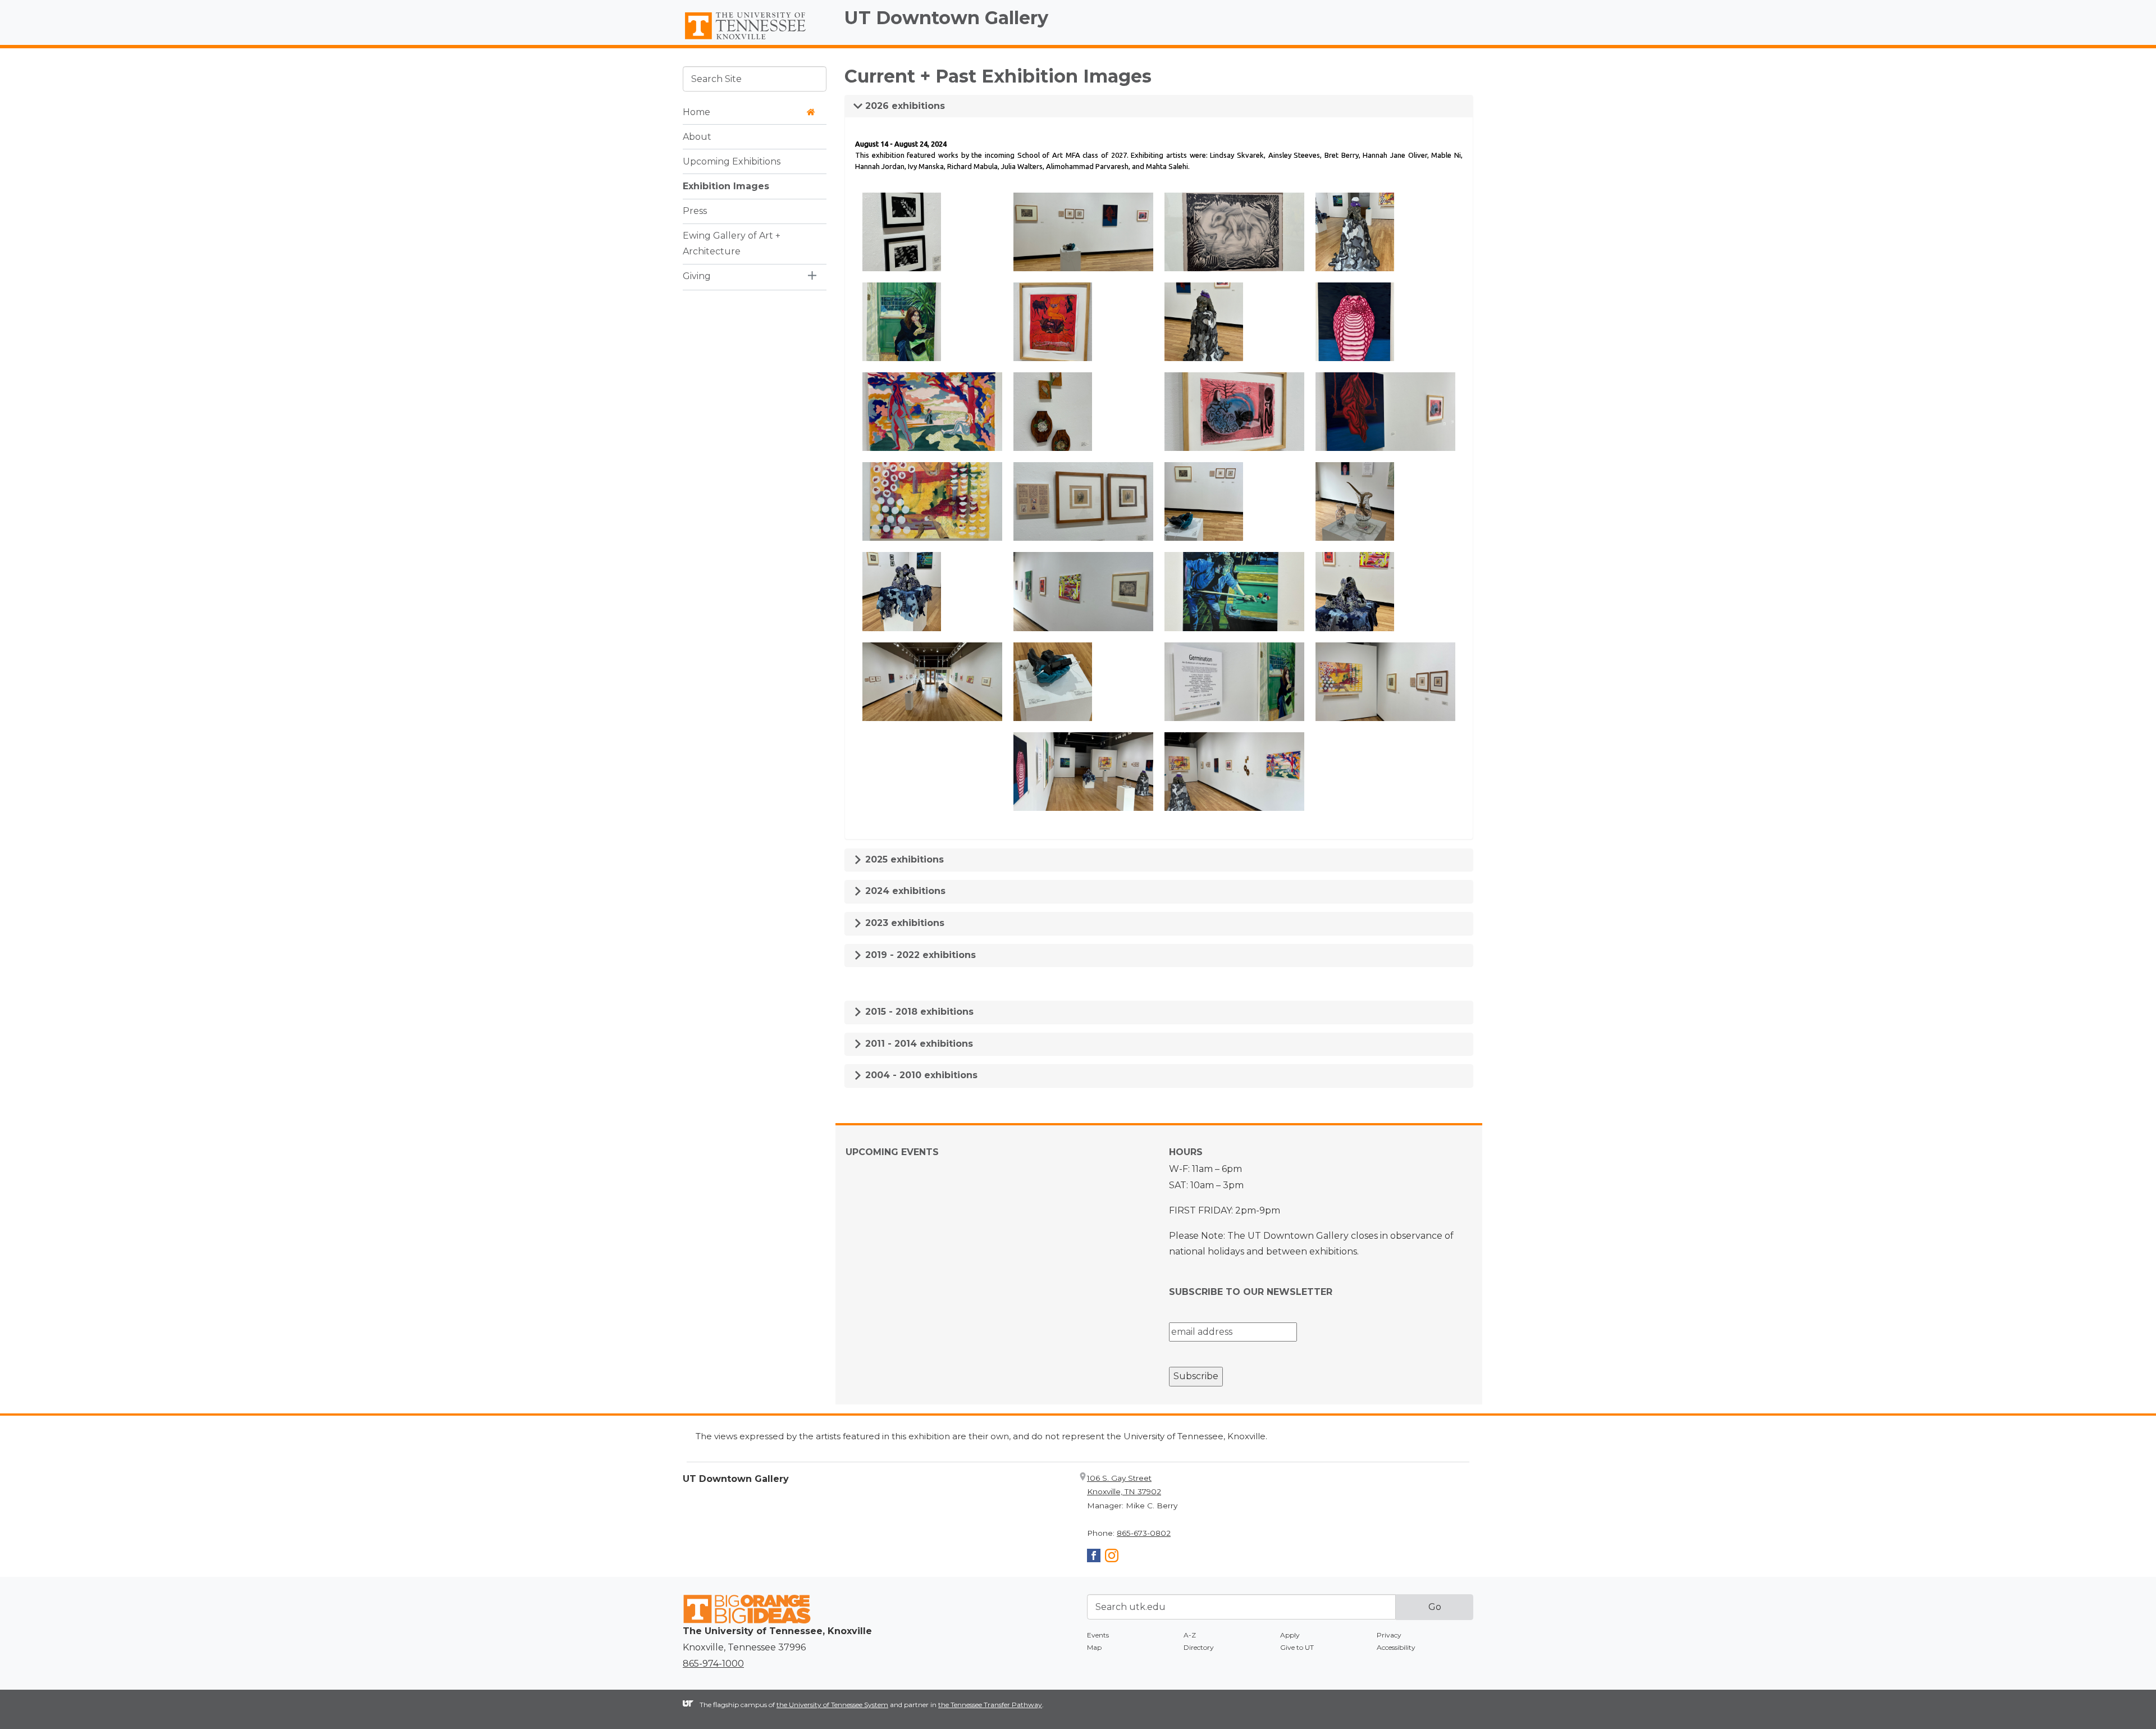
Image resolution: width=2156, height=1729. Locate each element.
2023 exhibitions (903, 923)
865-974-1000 (713, 1664)
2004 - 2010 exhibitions (920, 1075)
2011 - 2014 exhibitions (918, 1044)
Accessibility (1396, 1647)
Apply (1290, 1635)
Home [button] (696, 111)
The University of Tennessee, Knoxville (755, 40)
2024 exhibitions (904, 891)
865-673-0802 (1144, 1533)
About (697, 136)
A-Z (1190, 1635)
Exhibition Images (726, 186)
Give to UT (1297, 1647)
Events (1098, 1635)
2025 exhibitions (903, 859)
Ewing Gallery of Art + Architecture (732, 243)
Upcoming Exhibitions (732, 161)
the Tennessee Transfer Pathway (990, 1705)
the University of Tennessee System (832, 1705)
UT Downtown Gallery (946, 18)
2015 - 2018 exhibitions (918, 1012)
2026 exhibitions (904, 106)
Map (1094, 1647)
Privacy (1389, 1635)
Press (695, 210)
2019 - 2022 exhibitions (919, 955)
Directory (1199, 1647)
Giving (697, 276)
